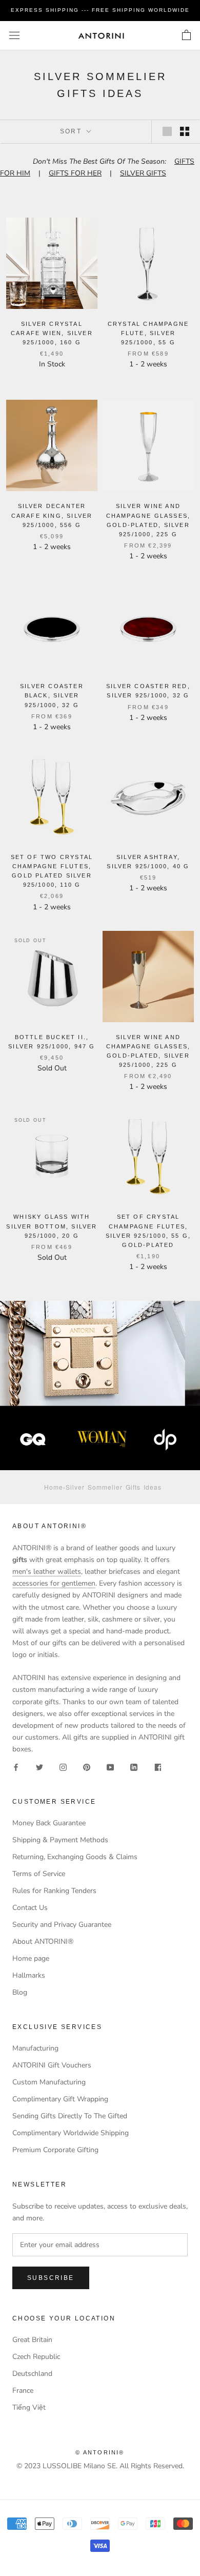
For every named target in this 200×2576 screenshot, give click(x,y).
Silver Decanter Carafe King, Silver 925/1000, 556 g (52, 515)
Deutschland (32, 2374)
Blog (20, 1992)
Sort (72, 131)
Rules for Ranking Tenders (54, 1891)
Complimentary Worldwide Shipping (71, 2133)
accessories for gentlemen (54, 1583)
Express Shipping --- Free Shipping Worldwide (100, 10)
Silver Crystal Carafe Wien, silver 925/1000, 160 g (52, 333)
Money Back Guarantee (49, 1823)
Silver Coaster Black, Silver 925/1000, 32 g (52, 695)
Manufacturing (35, 2048)
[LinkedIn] (134, 1767)
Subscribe (51, 2278)
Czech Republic (36, 2357)
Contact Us (30, 1908)
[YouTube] (110, 1767)
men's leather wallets (47, 1572)
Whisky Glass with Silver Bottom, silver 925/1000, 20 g (52, 1226)
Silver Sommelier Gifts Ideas (114, 1487)
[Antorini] (101, 36)
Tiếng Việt (29, 2407)
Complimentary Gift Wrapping (60, 2099)
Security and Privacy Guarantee (62, 1925)
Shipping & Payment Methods (60, 1840)
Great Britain (32, 2340)
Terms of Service (39, 1874)
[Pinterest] (87, 1767)
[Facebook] (16, 1767)
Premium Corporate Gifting (55, 2150)
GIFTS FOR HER (75, 173)
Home (54, 1487)
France (23, 2390)
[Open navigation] (14, 36)
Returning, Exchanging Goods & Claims (75, 1857)
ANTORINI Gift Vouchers (52, 2065)
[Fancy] (157, 1767)
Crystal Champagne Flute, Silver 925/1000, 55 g (148, 333)
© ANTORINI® (100, 2452)
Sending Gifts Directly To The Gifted (70, 2116)
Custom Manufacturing (49, 2082)
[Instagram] (63, 1767)
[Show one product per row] (167, 131)
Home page (31, 1958)
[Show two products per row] (185, 131)
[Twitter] (39, 1767)
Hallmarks (29, 1975)
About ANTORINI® (43, 1941)
